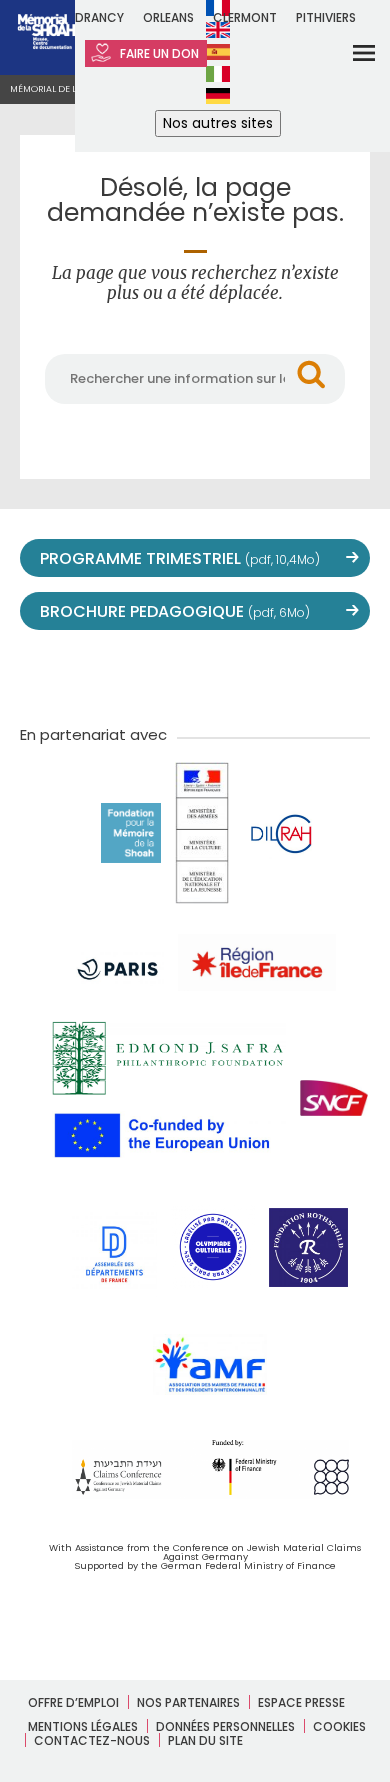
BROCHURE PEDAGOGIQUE (175, 611)
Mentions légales (83, 1726)
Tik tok (239, 675)
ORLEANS (168, 17)
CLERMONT (245, 17)
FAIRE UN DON (158, 53)
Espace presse (301, 1702)
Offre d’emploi (73, 1702)
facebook (107, 675)
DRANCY (99, 17)
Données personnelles (225, 1726)
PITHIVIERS (326, 17)
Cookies (339, 1726)
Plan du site (205, 1740)
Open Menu (351, 52)
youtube (151, 675)
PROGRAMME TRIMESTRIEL (180, 558)
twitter (63, 675)
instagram (195, 675)
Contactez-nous (92, 1740)
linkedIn (283, 675)
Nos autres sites (218, 123)
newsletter (327, 675)
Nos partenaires (188, 1702)
